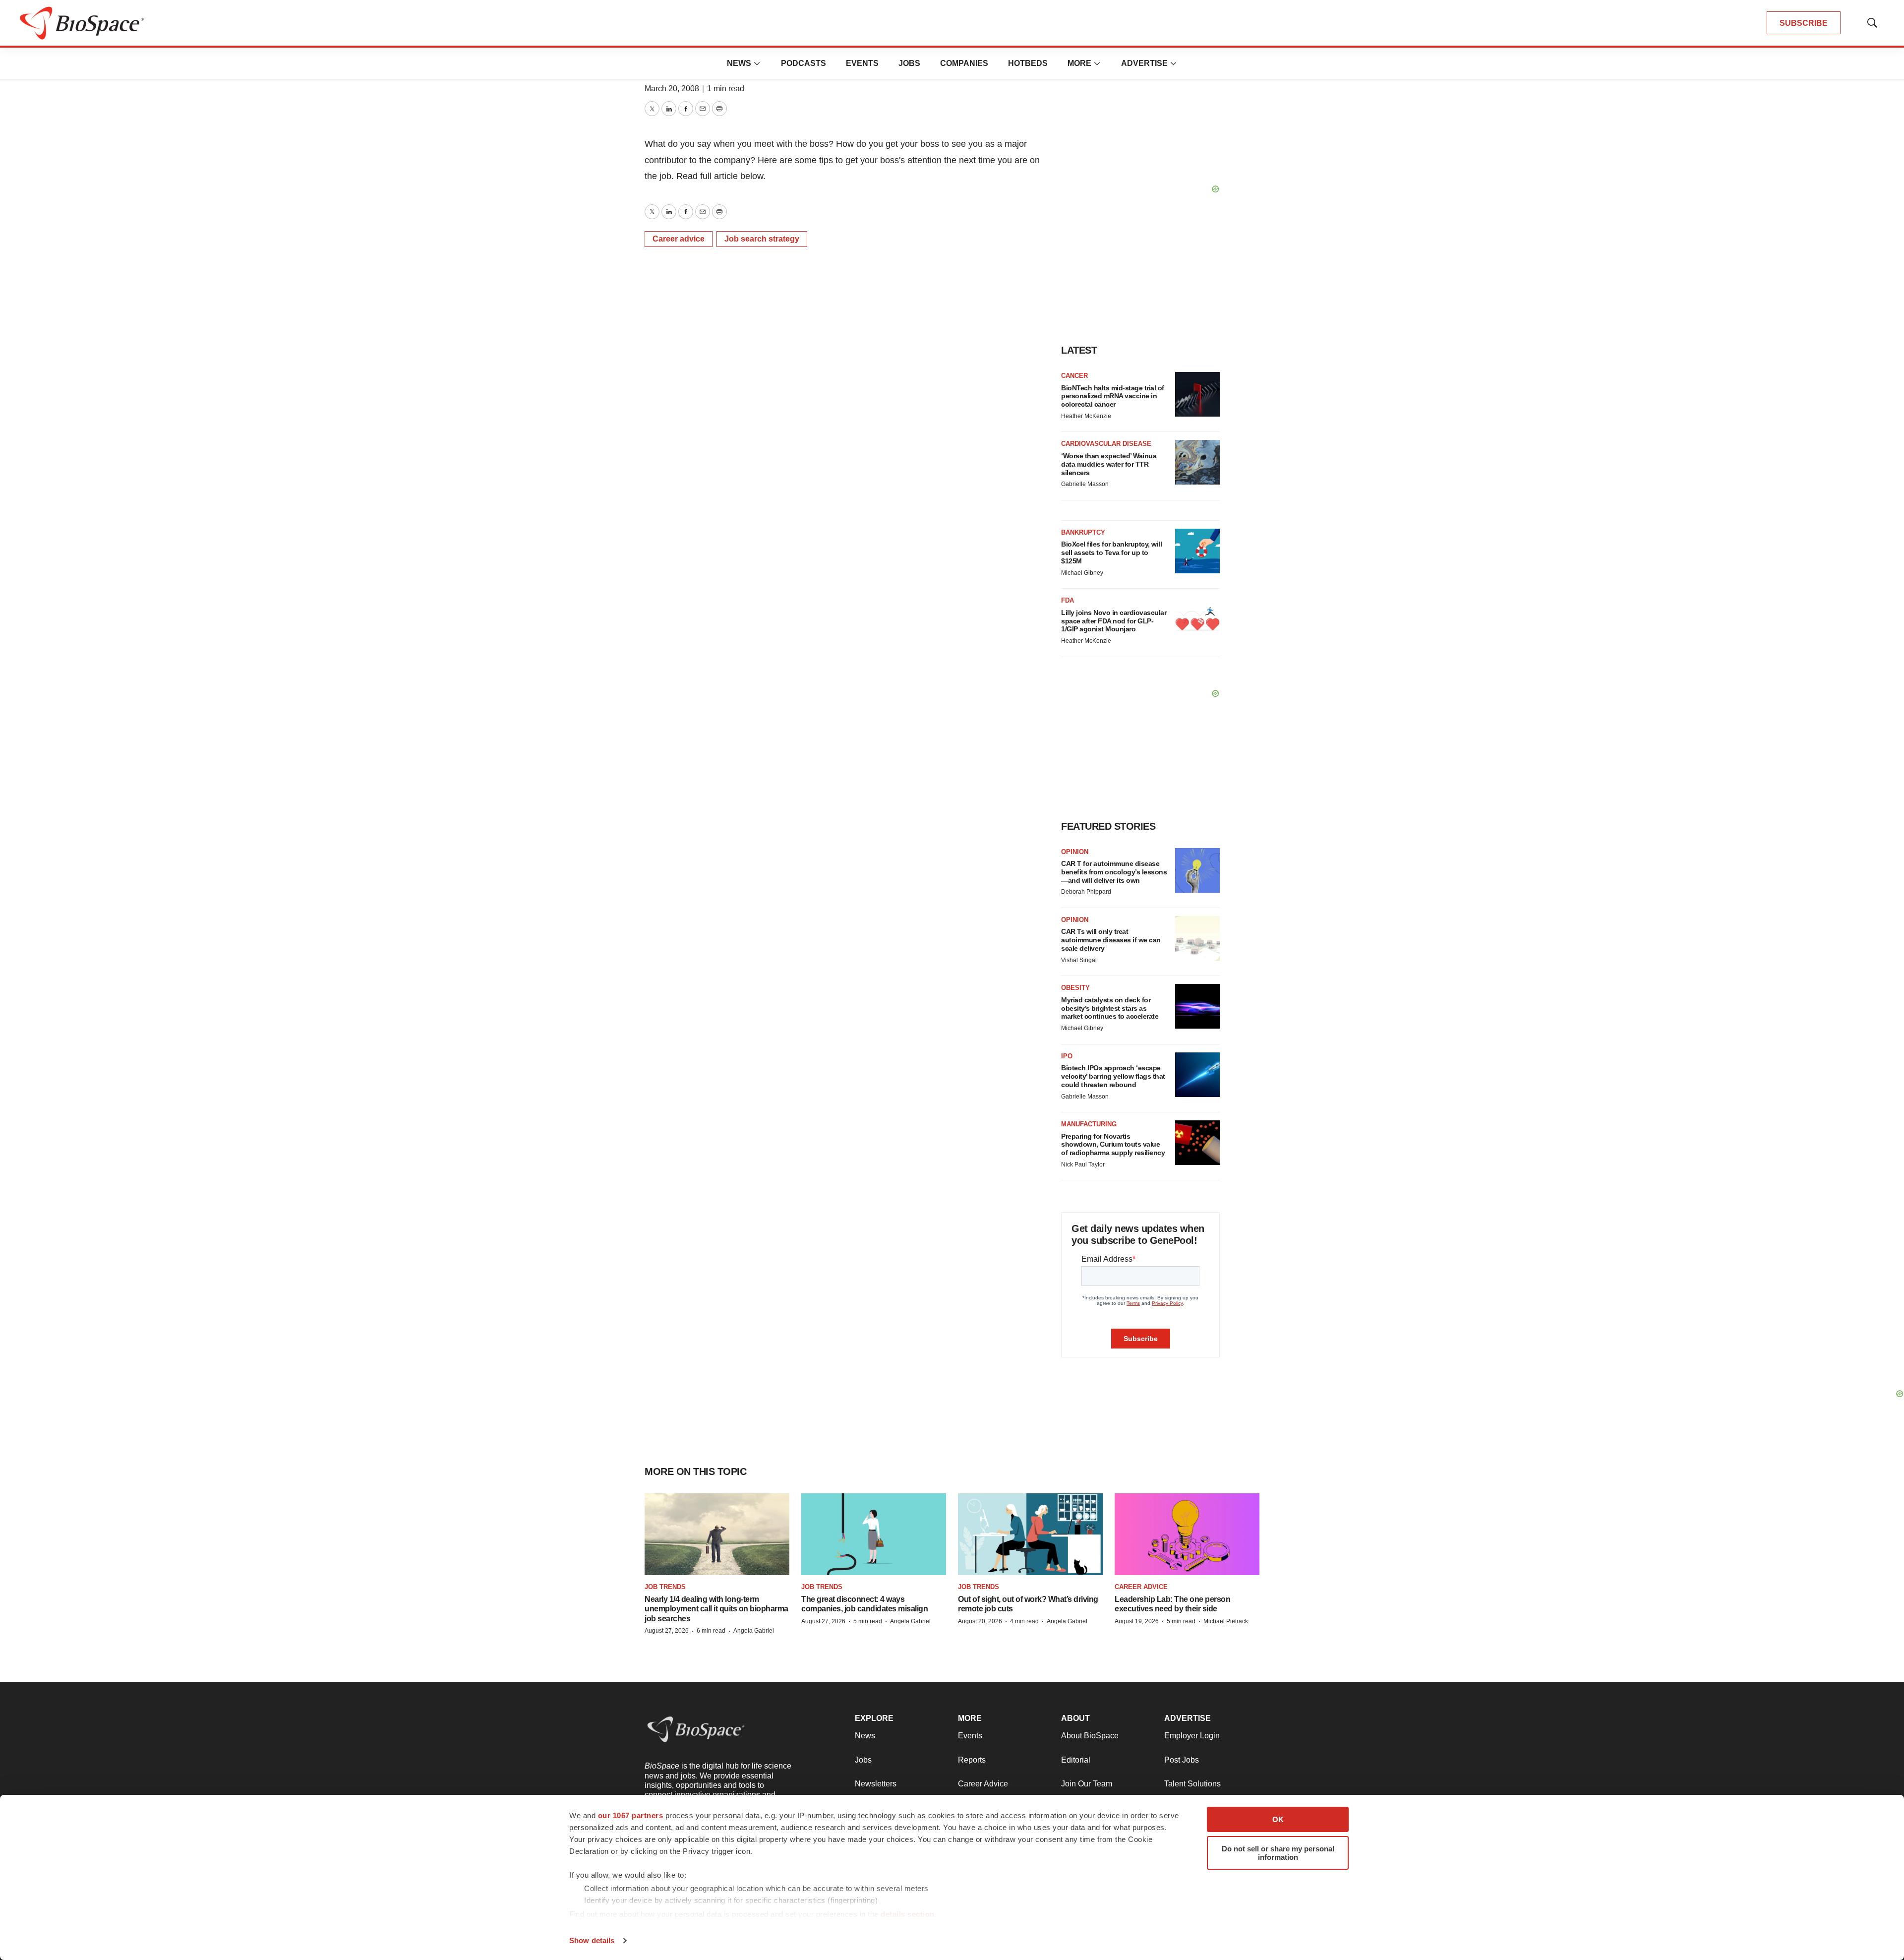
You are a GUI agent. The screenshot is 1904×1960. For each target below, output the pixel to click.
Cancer (1074, 376)
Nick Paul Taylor (1083, 1164)
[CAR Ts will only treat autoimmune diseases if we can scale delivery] (1197, 938)
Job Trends (665, 1587)
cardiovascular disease (1106, 444)
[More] (757, 63)
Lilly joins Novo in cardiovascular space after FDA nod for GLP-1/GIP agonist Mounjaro (1114, 621)
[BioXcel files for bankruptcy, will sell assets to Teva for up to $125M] (1197, 551)
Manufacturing (1089, 1124)
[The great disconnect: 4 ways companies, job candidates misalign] (874, 1534)
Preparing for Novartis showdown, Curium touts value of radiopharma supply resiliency (1113, 1145)
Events (862, 63)
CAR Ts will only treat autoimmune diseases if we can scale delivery (1111, 940)
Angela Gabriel (754, 1631)
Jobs (909, 63)
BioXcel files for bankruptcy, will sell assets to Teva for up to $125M (1111, 552)
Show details (592, 1940)
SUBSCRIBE (1804, 23)
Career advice (679, 239)
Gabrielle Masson (1085, 484)
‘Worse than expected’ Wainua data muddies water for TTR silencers (1109, 464)
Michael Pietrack (1226, 1621)
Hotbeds (1028, 63)
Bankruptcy (1083, 532)
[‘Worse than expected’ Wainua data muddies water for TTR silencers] (1197, 462)
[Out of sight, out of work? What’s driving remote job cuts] (1030, 1534)
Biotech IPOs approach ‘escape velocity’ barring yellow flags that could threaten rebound (1113, 1076)
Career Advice (1141, 1587)
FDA (1068, 600)
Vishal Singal (1079, 960)
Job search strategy (762, 239)
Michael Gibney (1082, 573)
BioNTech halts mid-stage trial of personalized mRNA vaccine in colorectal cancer (1113, 396)
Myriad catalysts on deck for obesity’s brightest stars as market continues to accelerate (1110, 1008)
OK (1278, 1819)
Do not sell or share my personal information (1278, 1853)
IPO (1067, 1056)
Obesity (1075, 988)
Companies (964, 63)
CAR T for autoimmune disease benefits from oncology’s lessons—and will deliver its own (1114, 872)
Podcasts (803, 63)
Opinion (1075, 852)
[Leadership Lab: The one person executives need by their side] (1187, 1534)
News (739, 63)
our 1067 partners (631, 1815)
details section (908, 1914)
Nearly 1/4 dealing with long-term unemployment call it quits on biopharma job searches (716, 1609)
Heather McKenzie (1086, 416)
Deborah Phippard (1086, 892)
